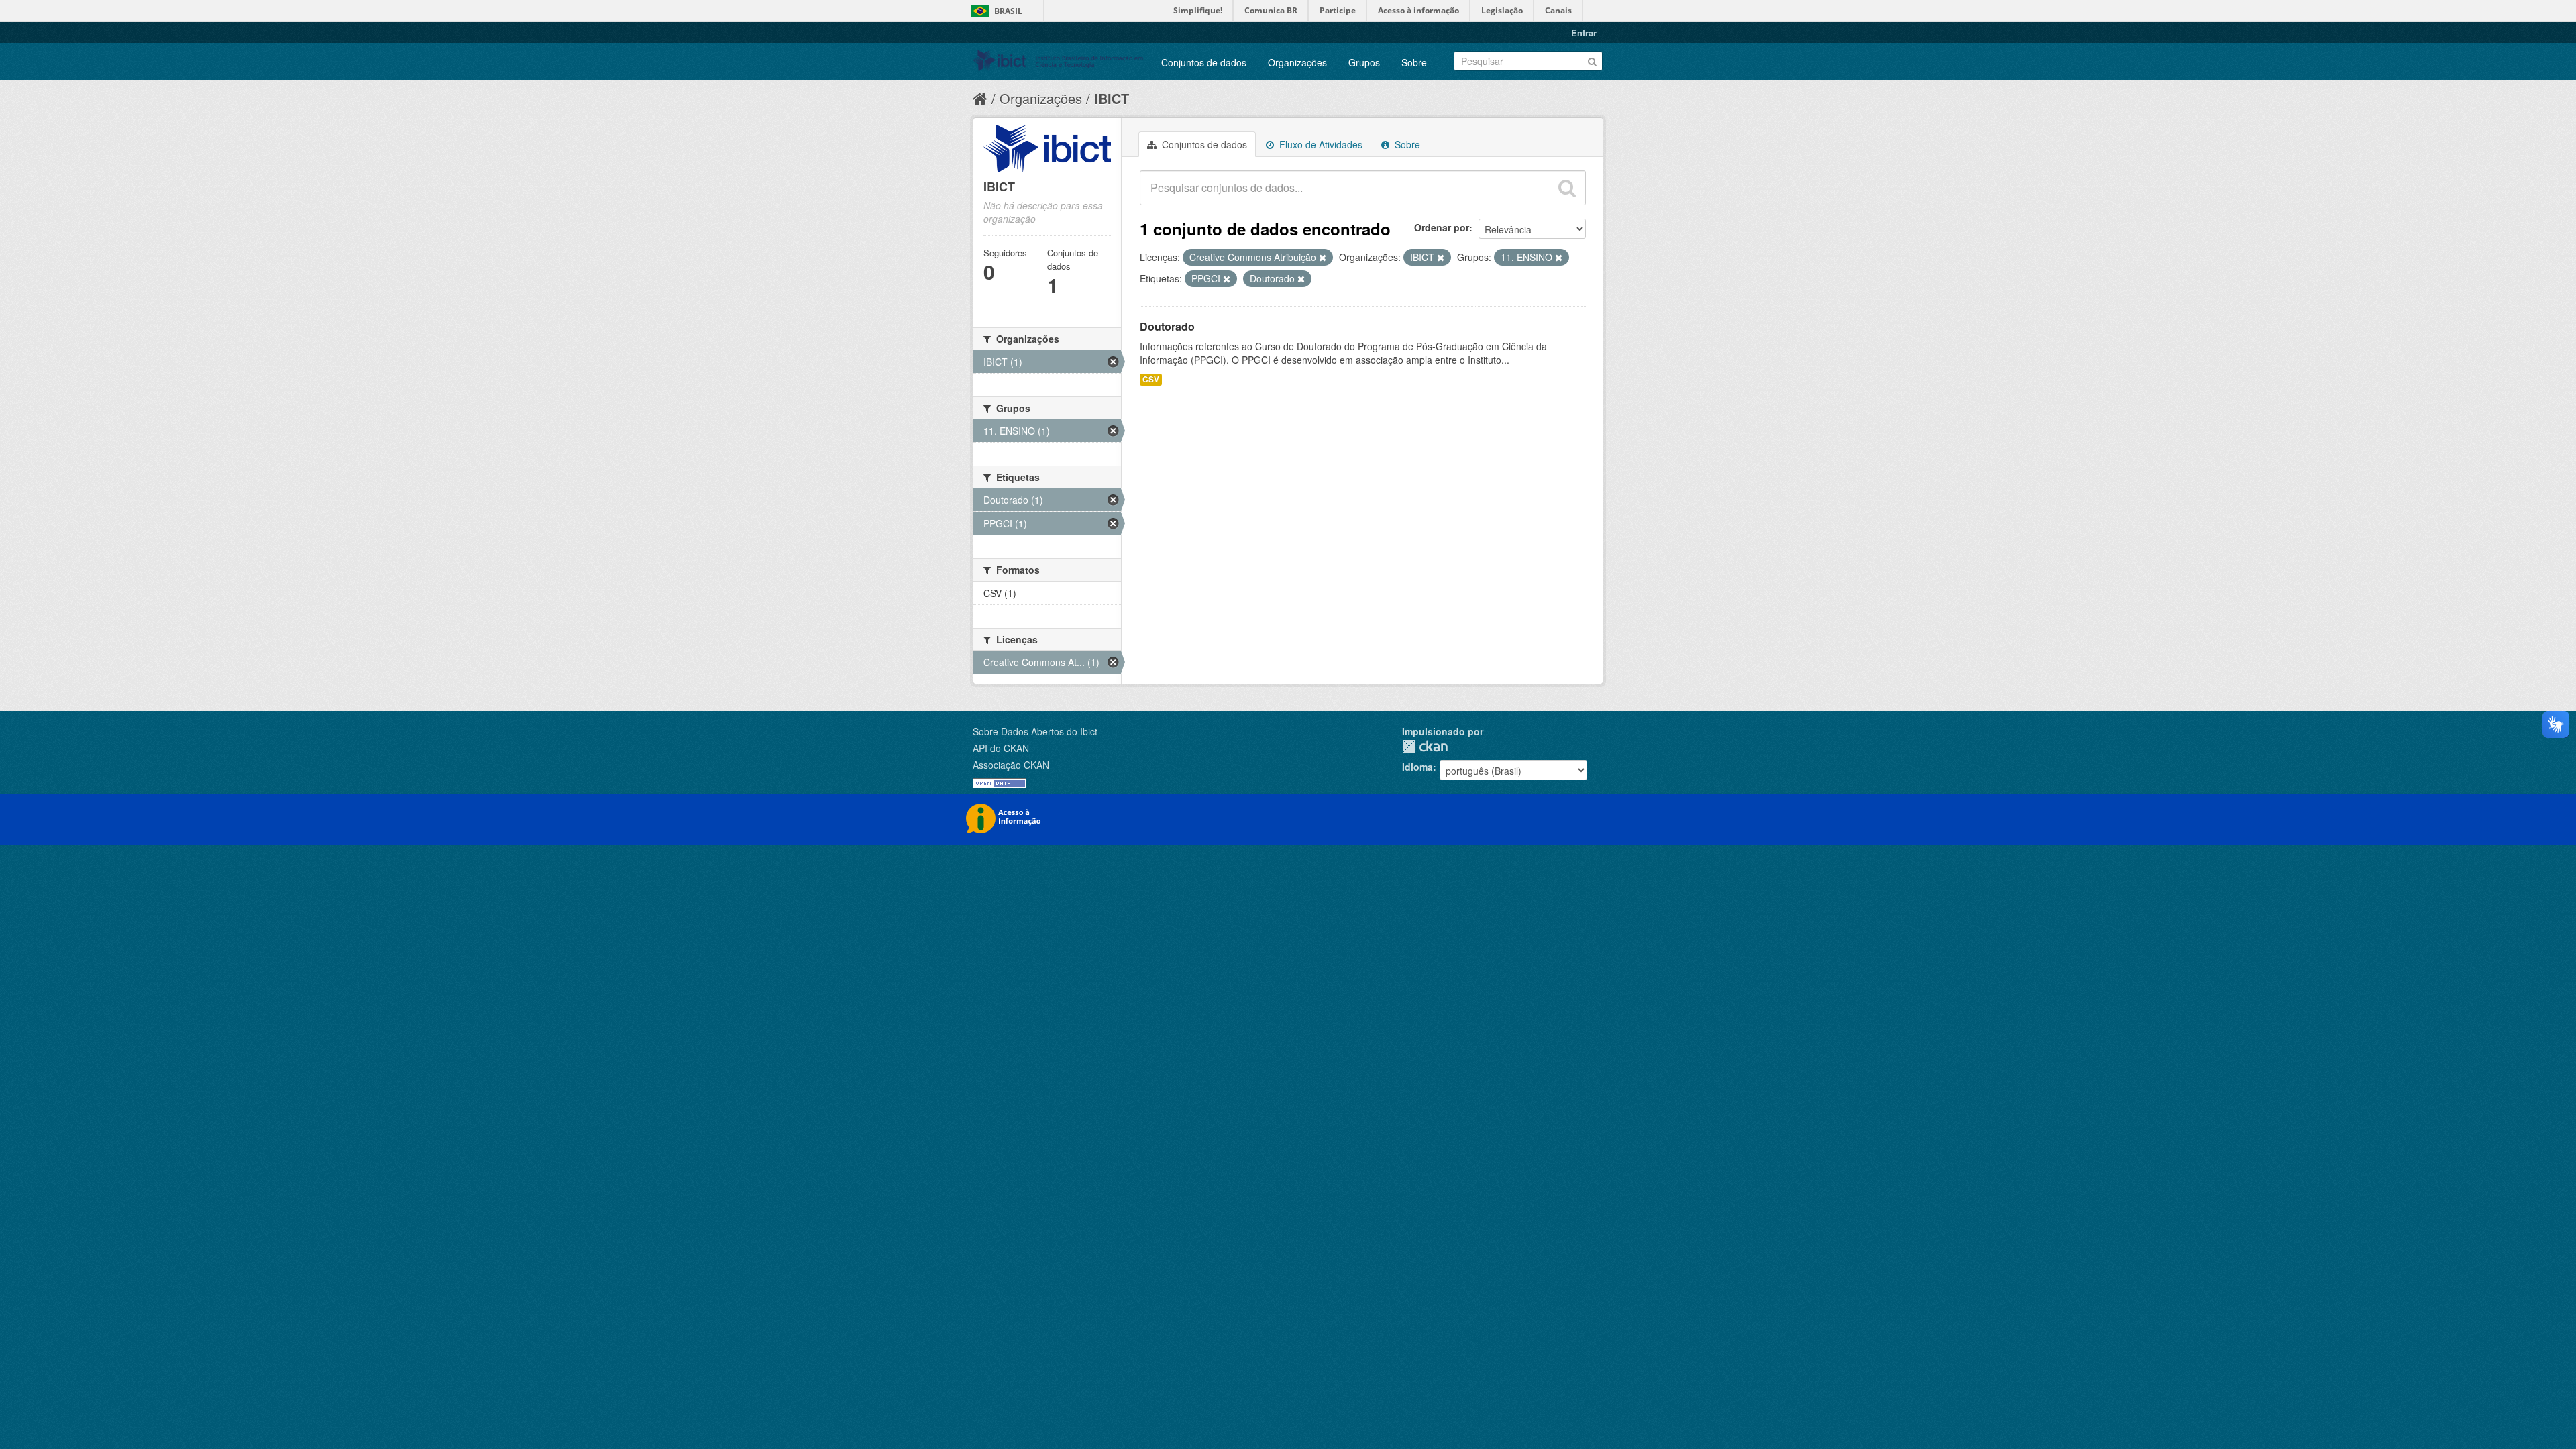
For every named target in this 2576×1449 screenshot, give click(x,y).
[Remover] (1323, 258)
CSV (1151, 379)
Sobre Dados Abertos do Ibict (1035, 731)
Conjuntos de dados (1204, 62)
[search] (1567, 188)
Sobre (1414, 62)
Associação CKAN (1011, 765)
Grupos (1364, 62)
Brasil (1008, 11)
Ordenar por (1442, 227)
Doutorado (1167, 326)
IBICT (1112, 98)
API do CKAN (1001, 748)
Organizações (1297, 62)
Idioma (1417, 767)
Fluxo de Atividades (1320, 144)
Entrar (1584, 33)
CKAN (1425, 746)
